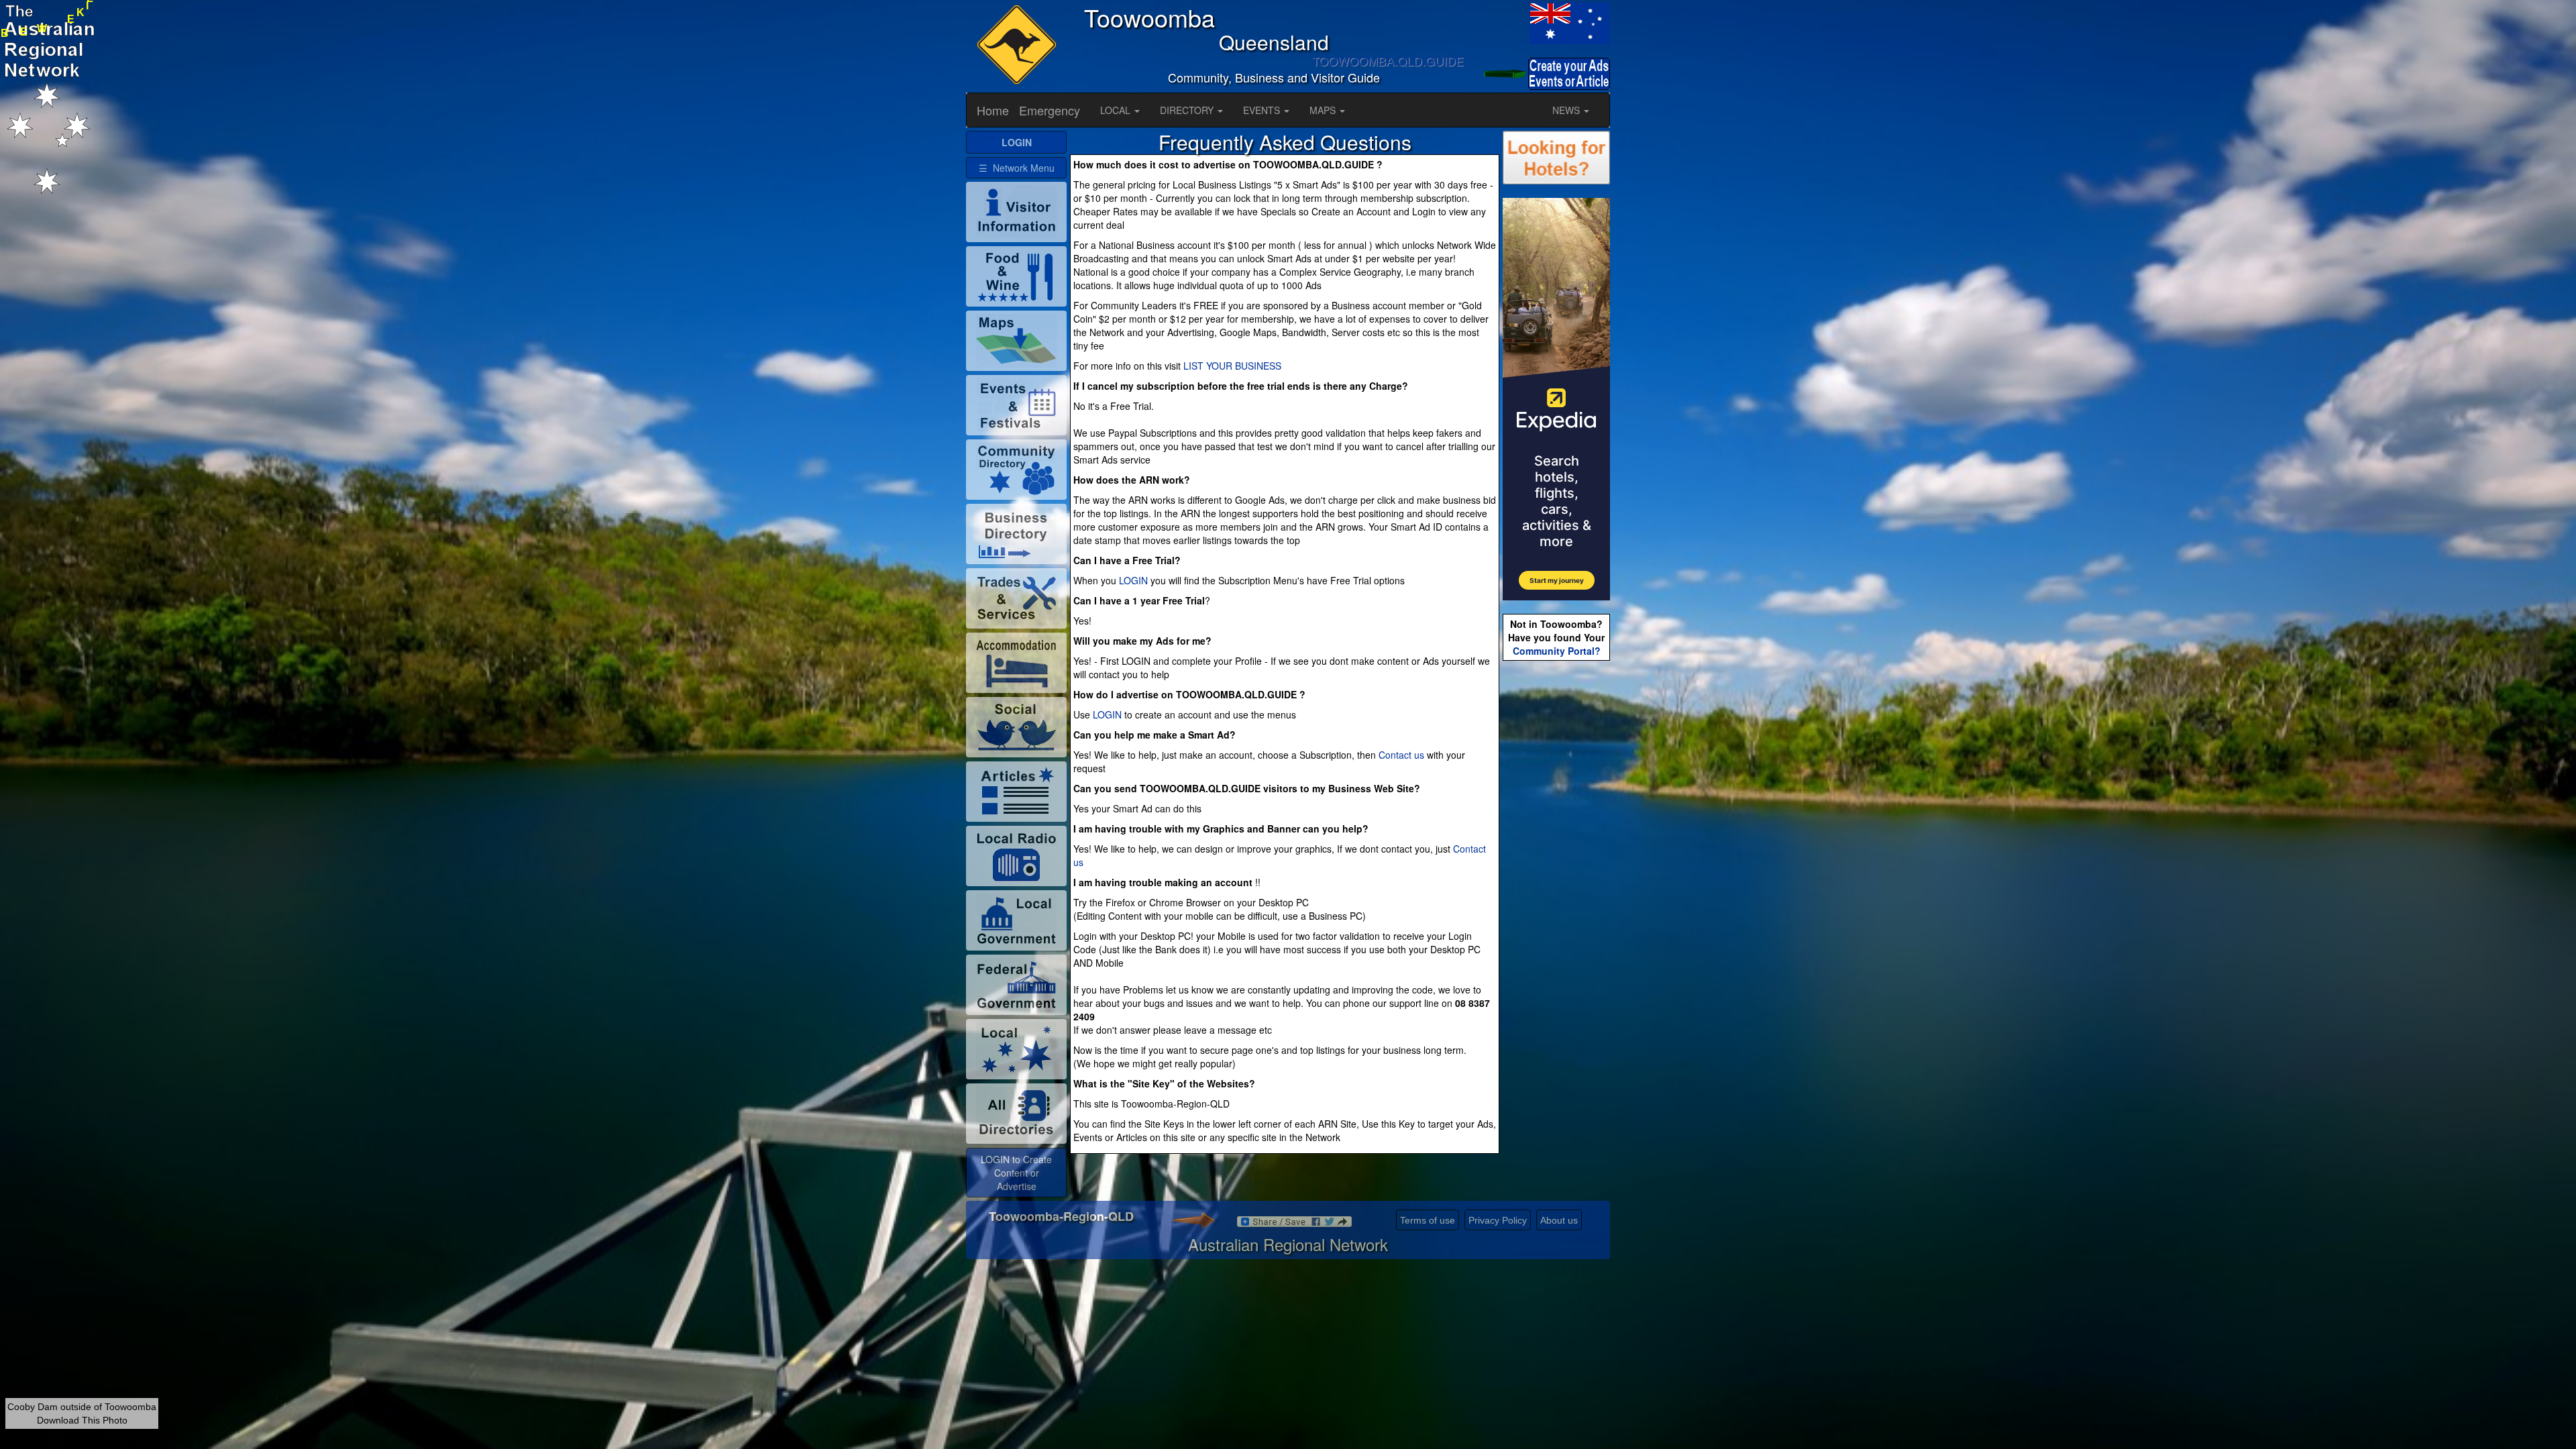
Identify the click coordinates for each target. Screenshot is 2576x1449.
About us (1559, 1220)
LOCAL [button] (1117, 110)
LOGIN (1133, 580)
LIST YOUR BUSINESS (1232, 366)
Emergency (1050, 110)
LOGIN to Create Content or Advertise (1016, 1173)
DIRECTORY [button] (1188, 110)
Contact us (1401, 755)
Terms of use (1428, 1220)
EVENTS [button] (1263, 110)
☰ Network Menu (1017, 168)
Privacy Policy (1498, 1220)
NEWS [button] (1567, 110)
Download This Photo (82, 1420)
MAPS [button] (1324, 110)
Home (993, 110)
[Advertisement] (1556, 875)
